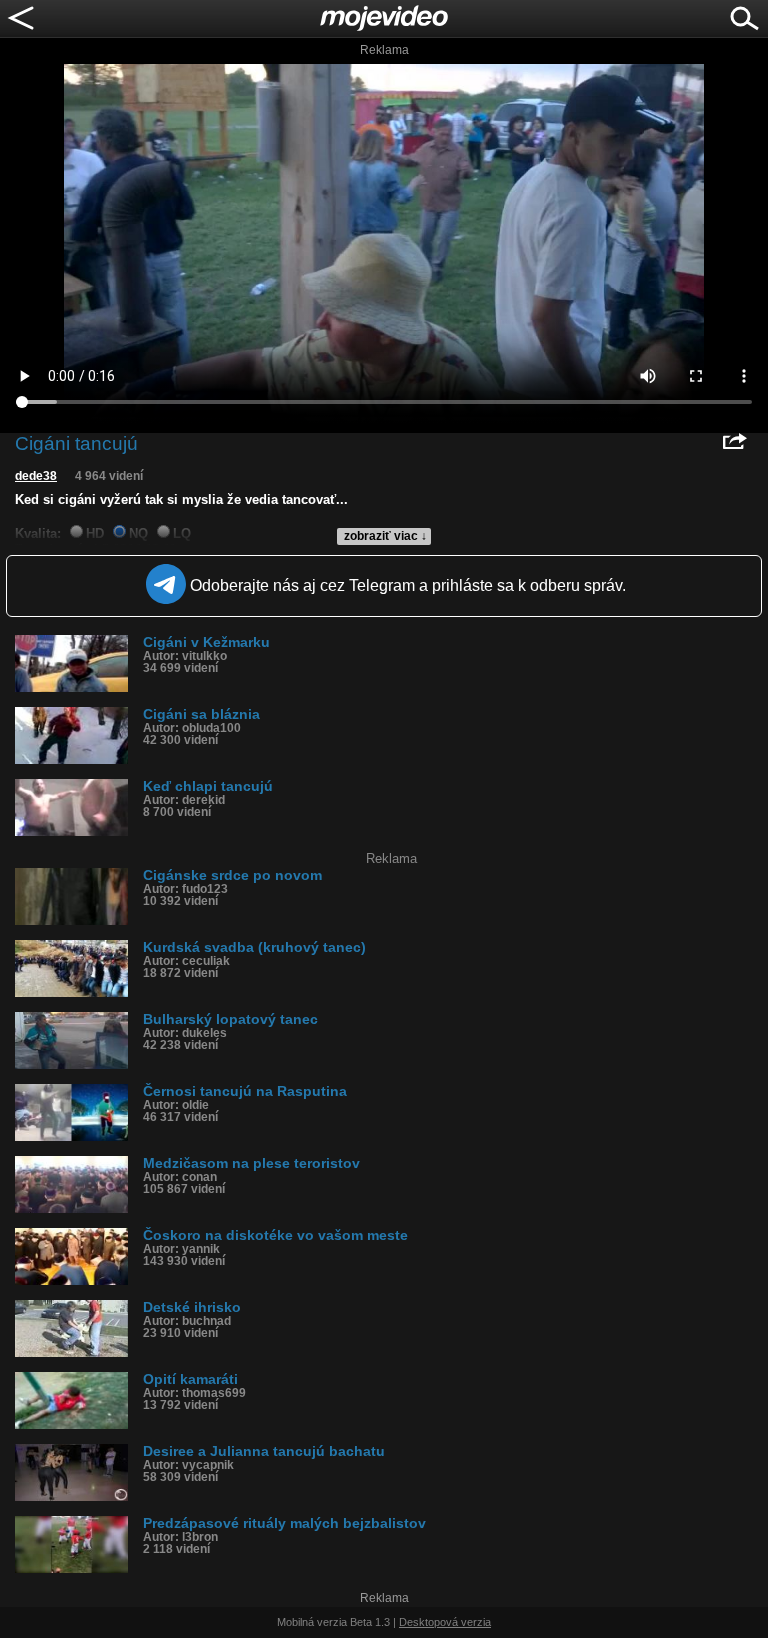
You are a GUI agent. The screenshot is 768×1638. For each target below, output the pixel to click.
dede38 (36, 476)
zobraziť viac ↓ (385, 536)
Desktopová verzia (445, 1622)
